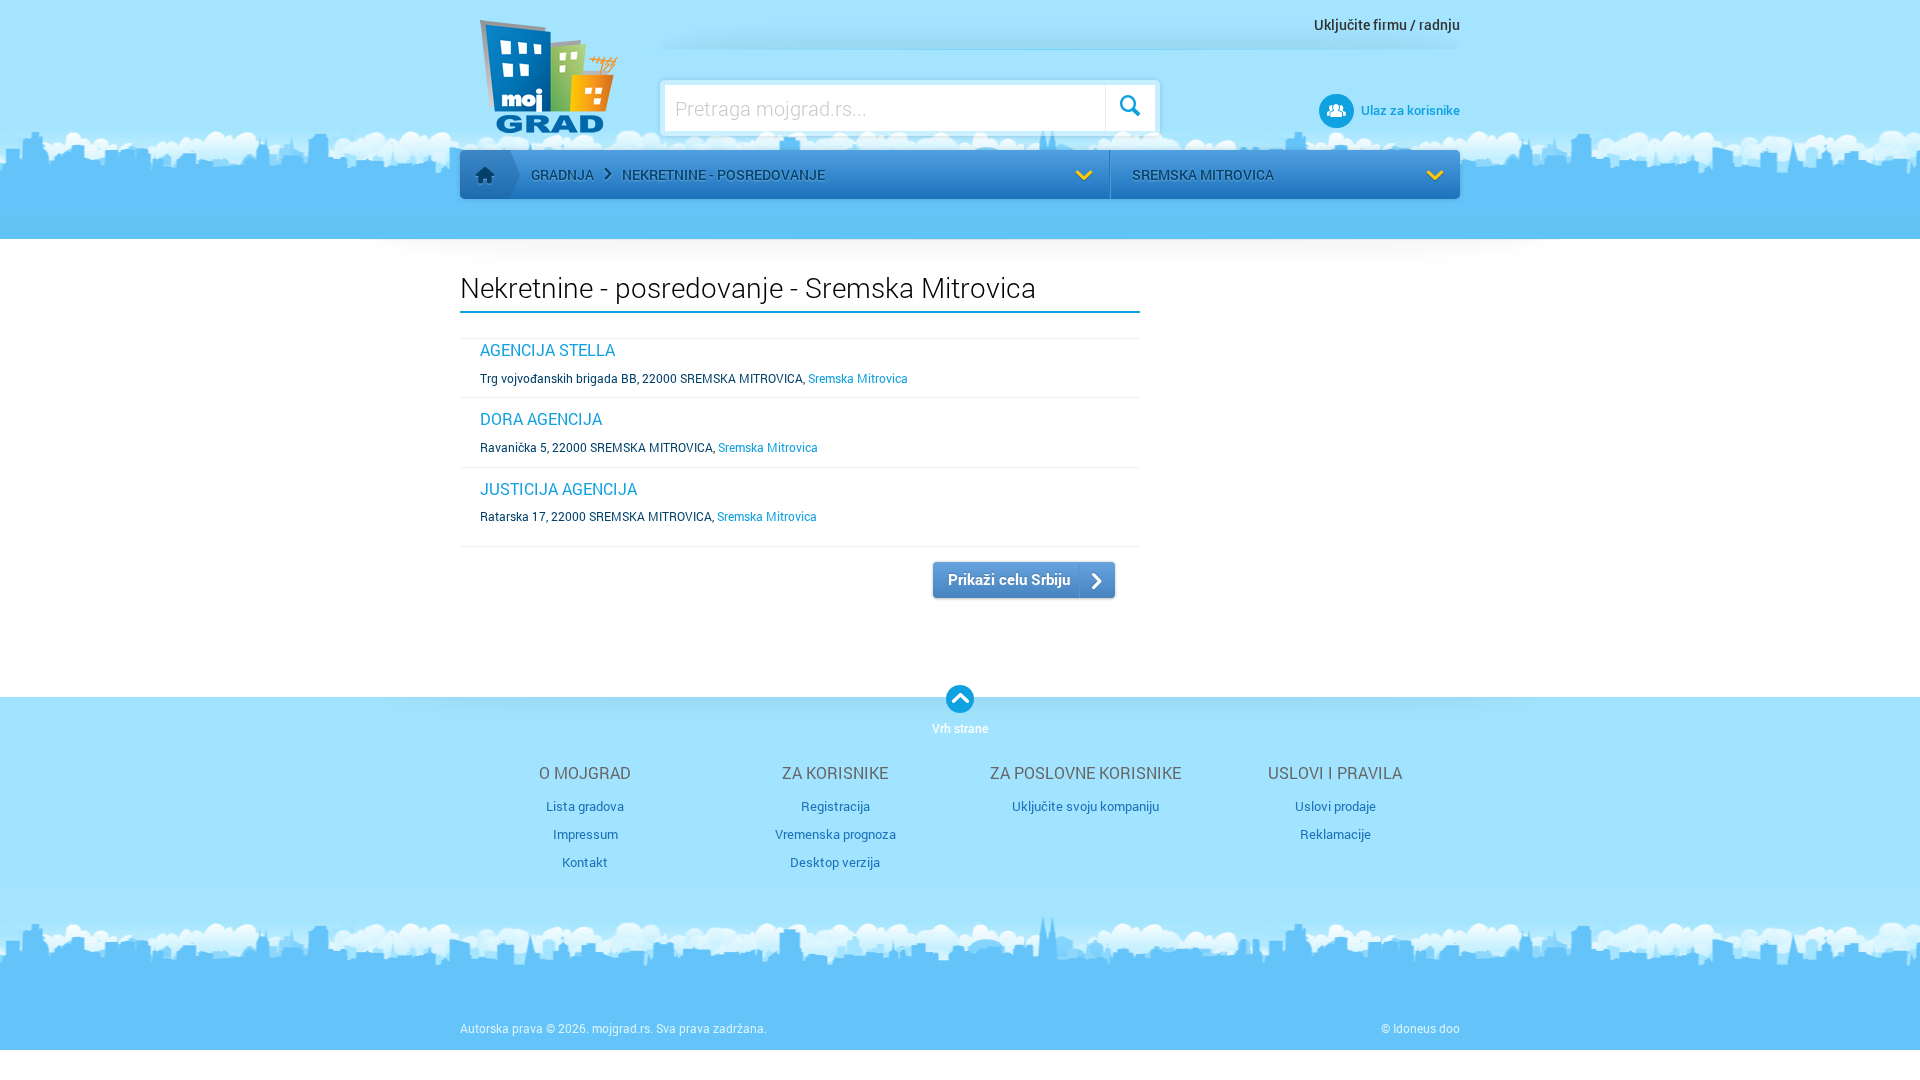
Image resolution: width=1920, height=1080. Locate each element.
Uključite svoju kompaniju (1085, 806)
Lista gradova (585, 806)
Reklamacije (1335, 834)
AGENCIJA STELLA (547, 349)
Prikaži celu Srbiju (1009, 579)
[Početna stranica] (485, 175)
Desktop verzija (835, 862)
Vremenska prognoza (835, 834)
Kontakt (585, 862)
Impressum (585, 834)
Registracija (835, 806)
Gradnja (562, 174)
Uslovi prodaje (1335, 806)
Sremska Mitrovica (1203, 174)
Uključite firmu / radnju (1387, 24)
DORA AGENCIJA (541, 418)
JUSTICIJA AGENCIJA (558, 488)
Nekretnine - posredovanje (723, 174)
